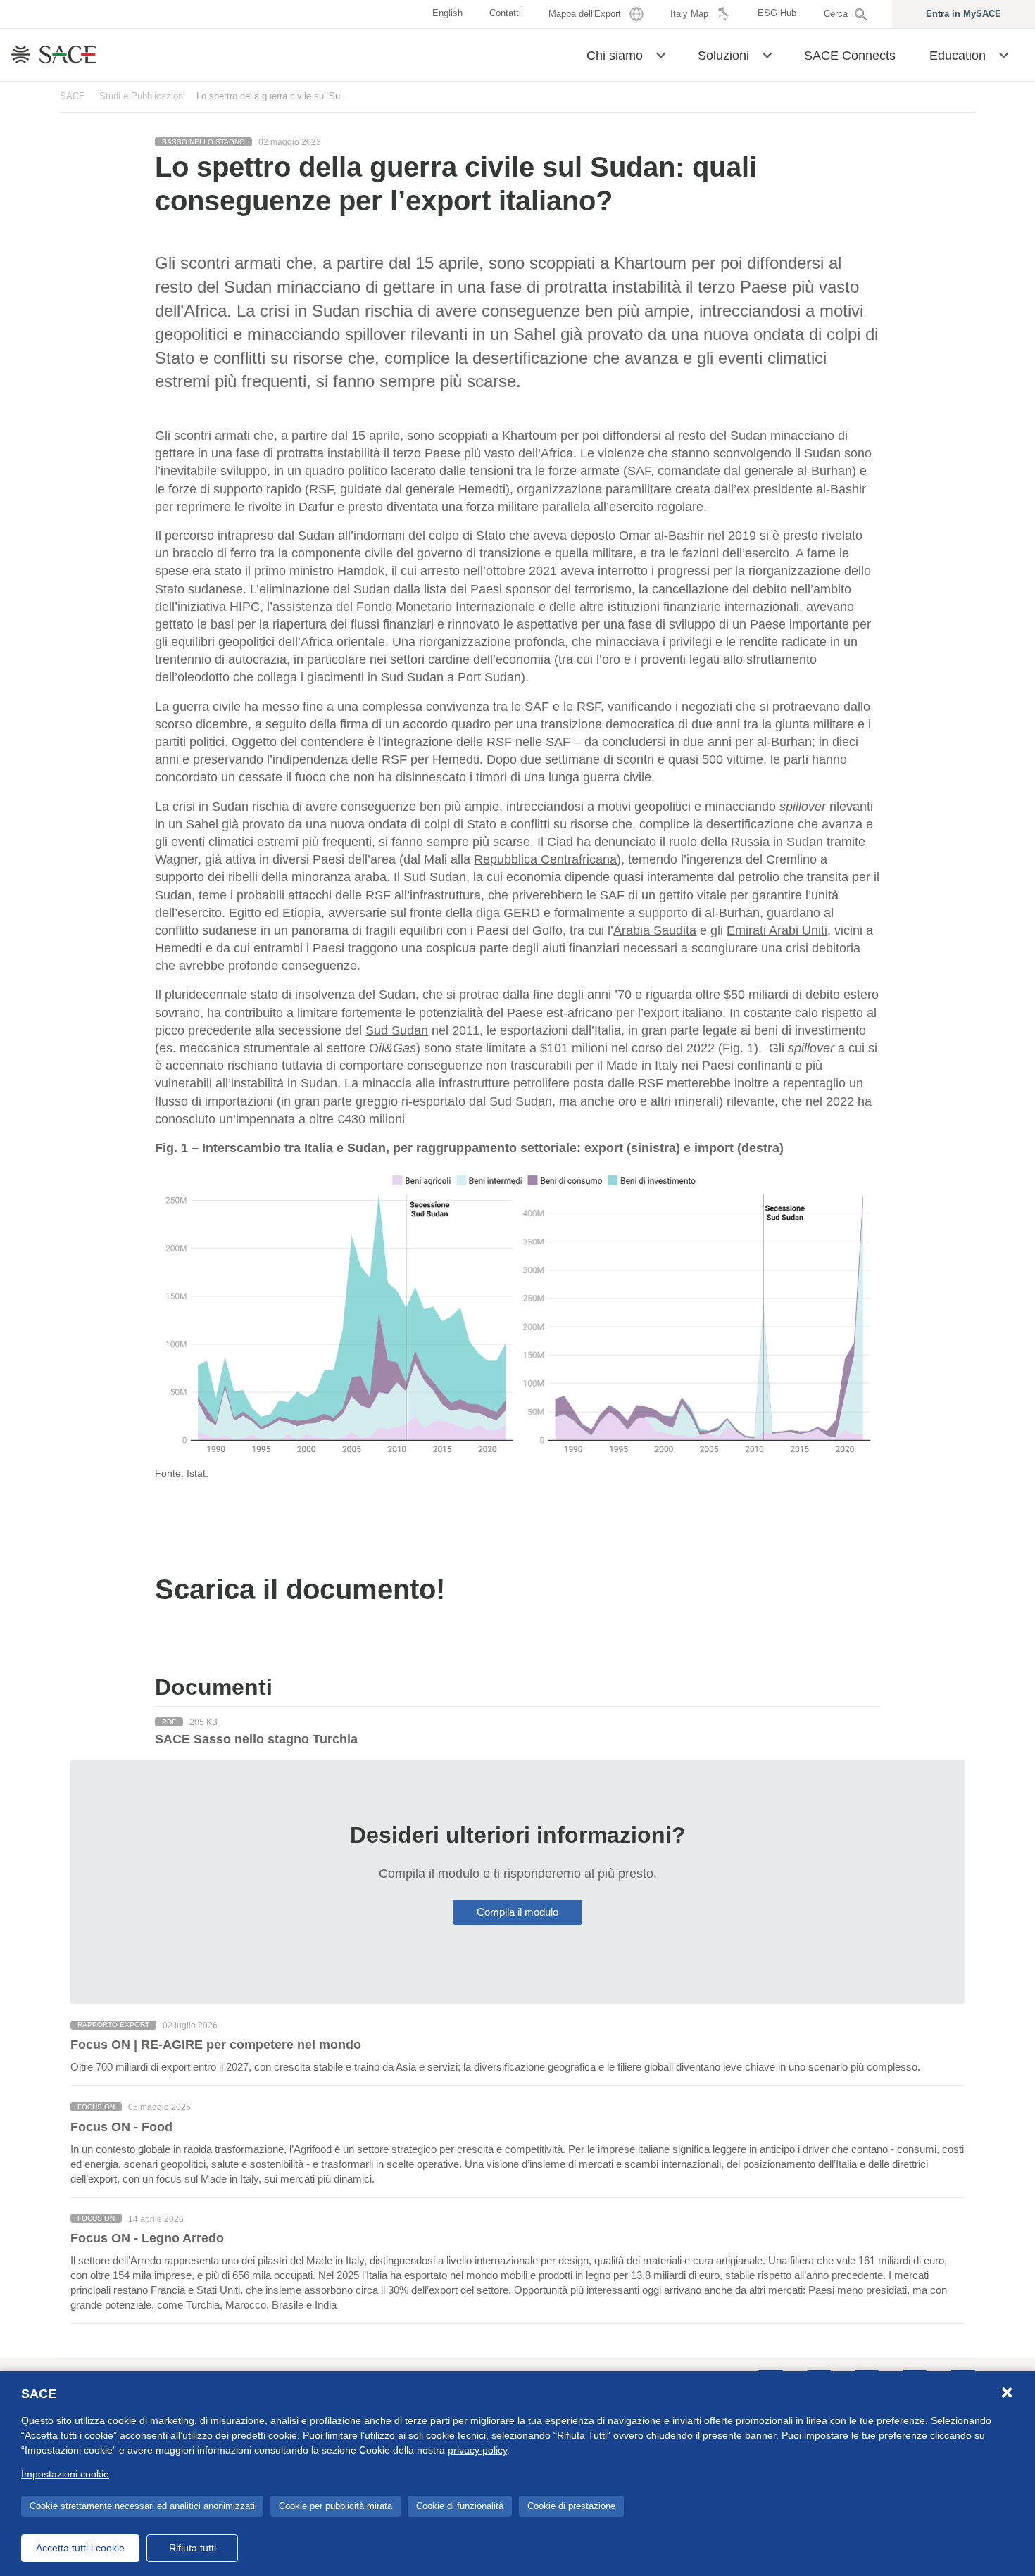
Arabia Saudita (655, 930)
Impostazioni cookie (65, 2474)
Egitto (245, 913)
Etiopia (302, 913)
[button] (661, 54)
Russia (750, 842)
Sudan (748, 436)
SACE (73, 96)
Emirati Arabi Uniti (777, 930)
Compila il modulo (517, 1912)
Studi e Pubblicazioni (142, 96)
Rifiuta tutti (193, 2548)
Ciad (560, 842)
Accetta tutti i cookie (80, 2548)
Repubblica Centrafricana (545, 859)
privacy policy (477, 2450)
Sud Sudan (397, 1030)
